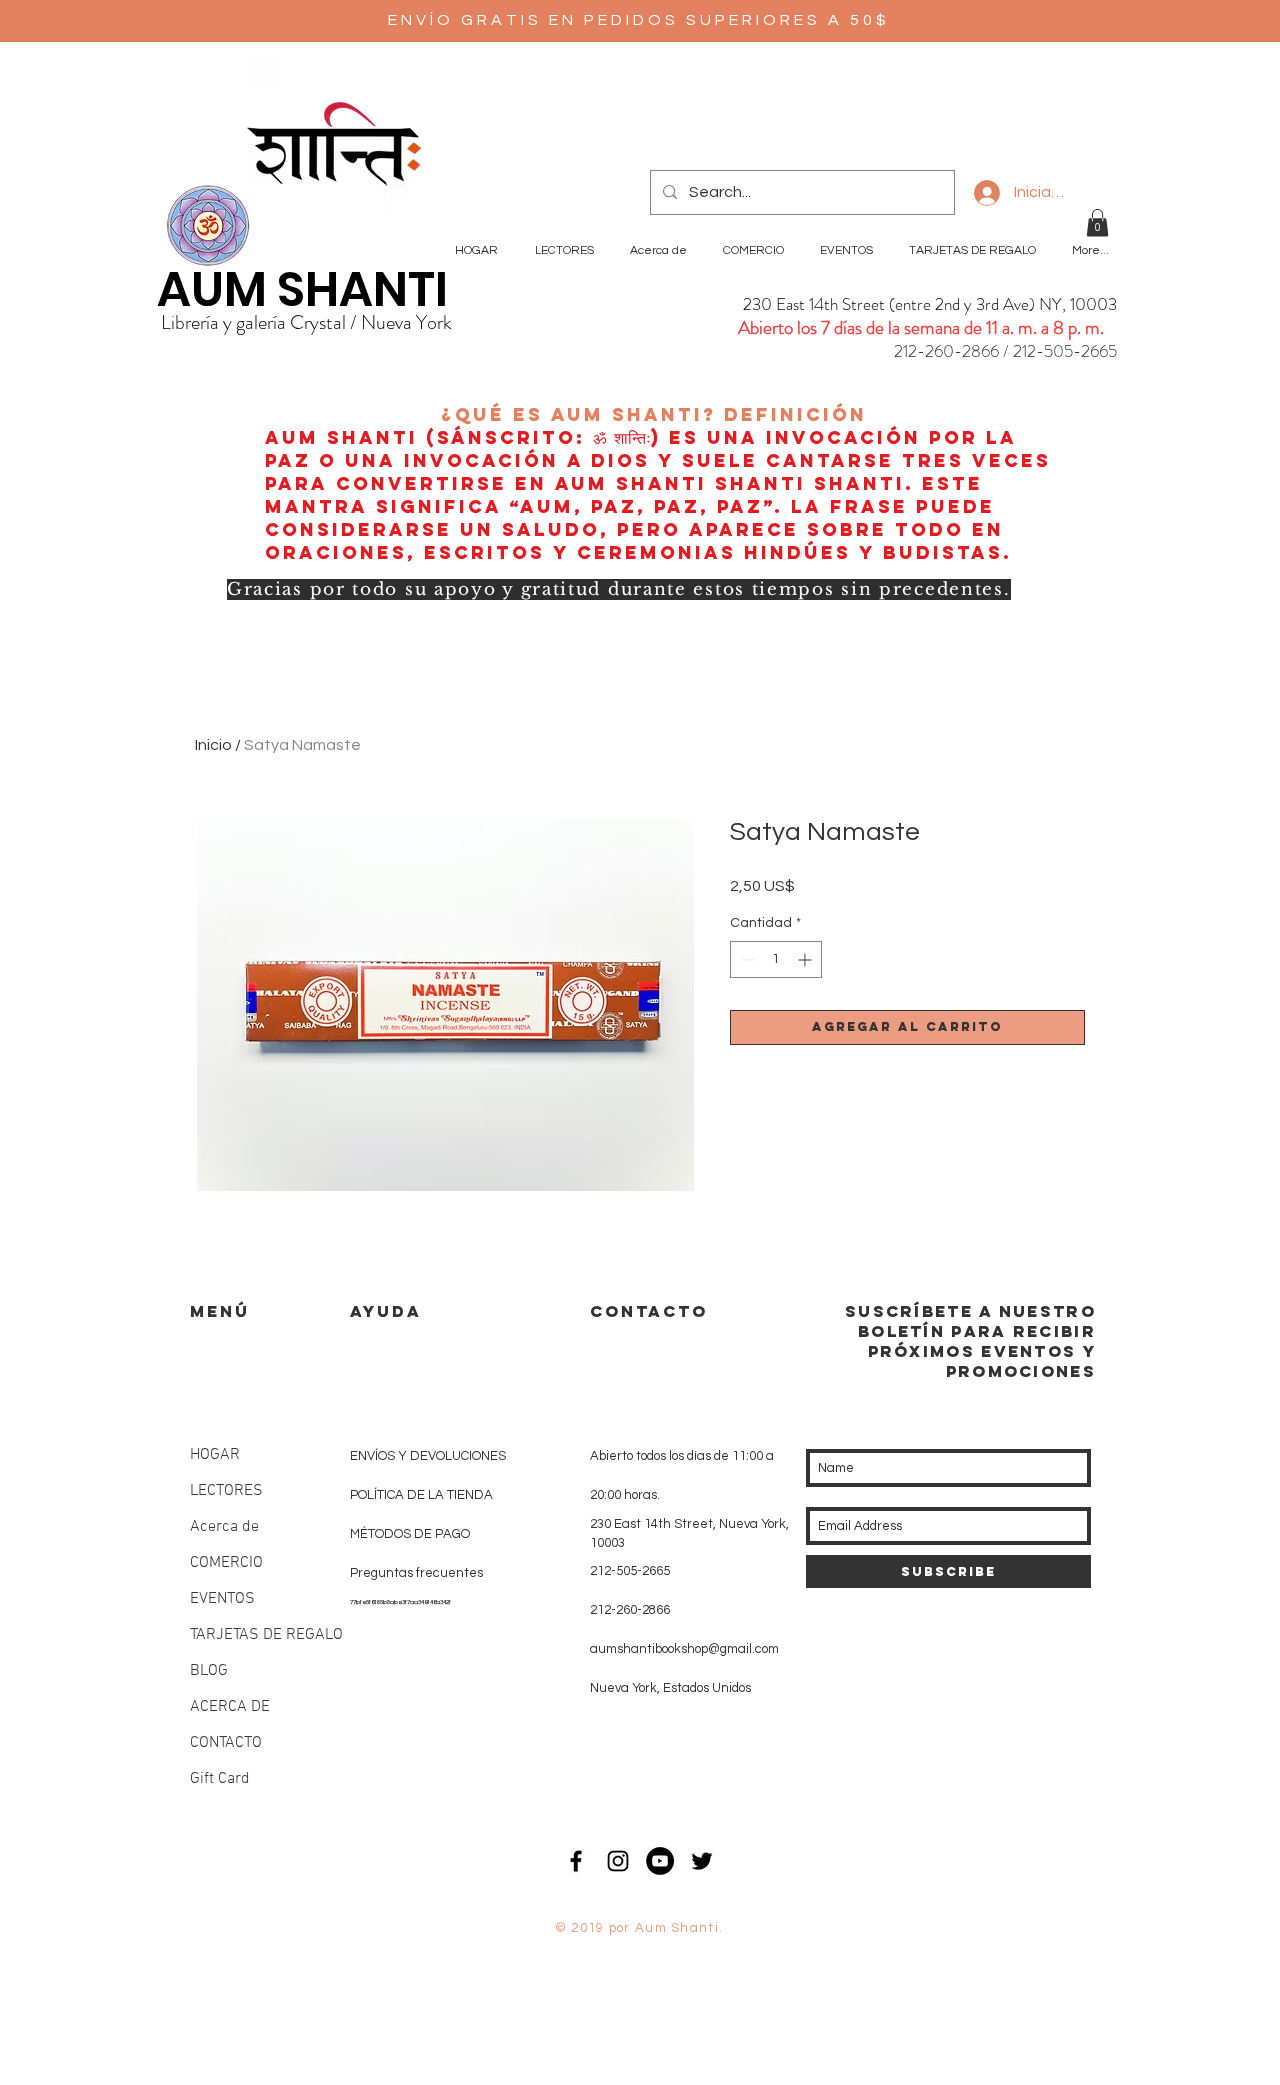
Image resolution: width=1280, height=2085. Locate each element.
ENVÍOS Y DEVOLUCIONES (428, 1456)
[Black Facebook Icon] (576, 1861)
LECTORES (226, 1491)
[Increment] (806, 959)
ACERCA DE (230, 1707)
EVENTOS (222, 1599)
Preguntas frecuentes (416, 1573)
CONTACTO (226, 1743)
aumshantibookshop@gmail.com (684, 1649)
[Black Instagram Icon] (618, 1861)
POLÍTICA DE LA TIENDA (421, 1495)
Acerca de (224, 1527)
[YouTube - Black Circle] (660, 1861)
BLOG (209, 1671)
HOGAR (215, 1455)
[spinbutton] (776, 959)
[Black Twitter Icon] (702, 1861)
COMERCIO (226, 1563)
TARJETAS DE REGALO (266, 1635)
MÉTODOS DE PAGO (410, 1534)
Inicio (213, 745)
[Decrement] (745, 959)
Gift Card (220, 1779)
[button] (1097, 222)
